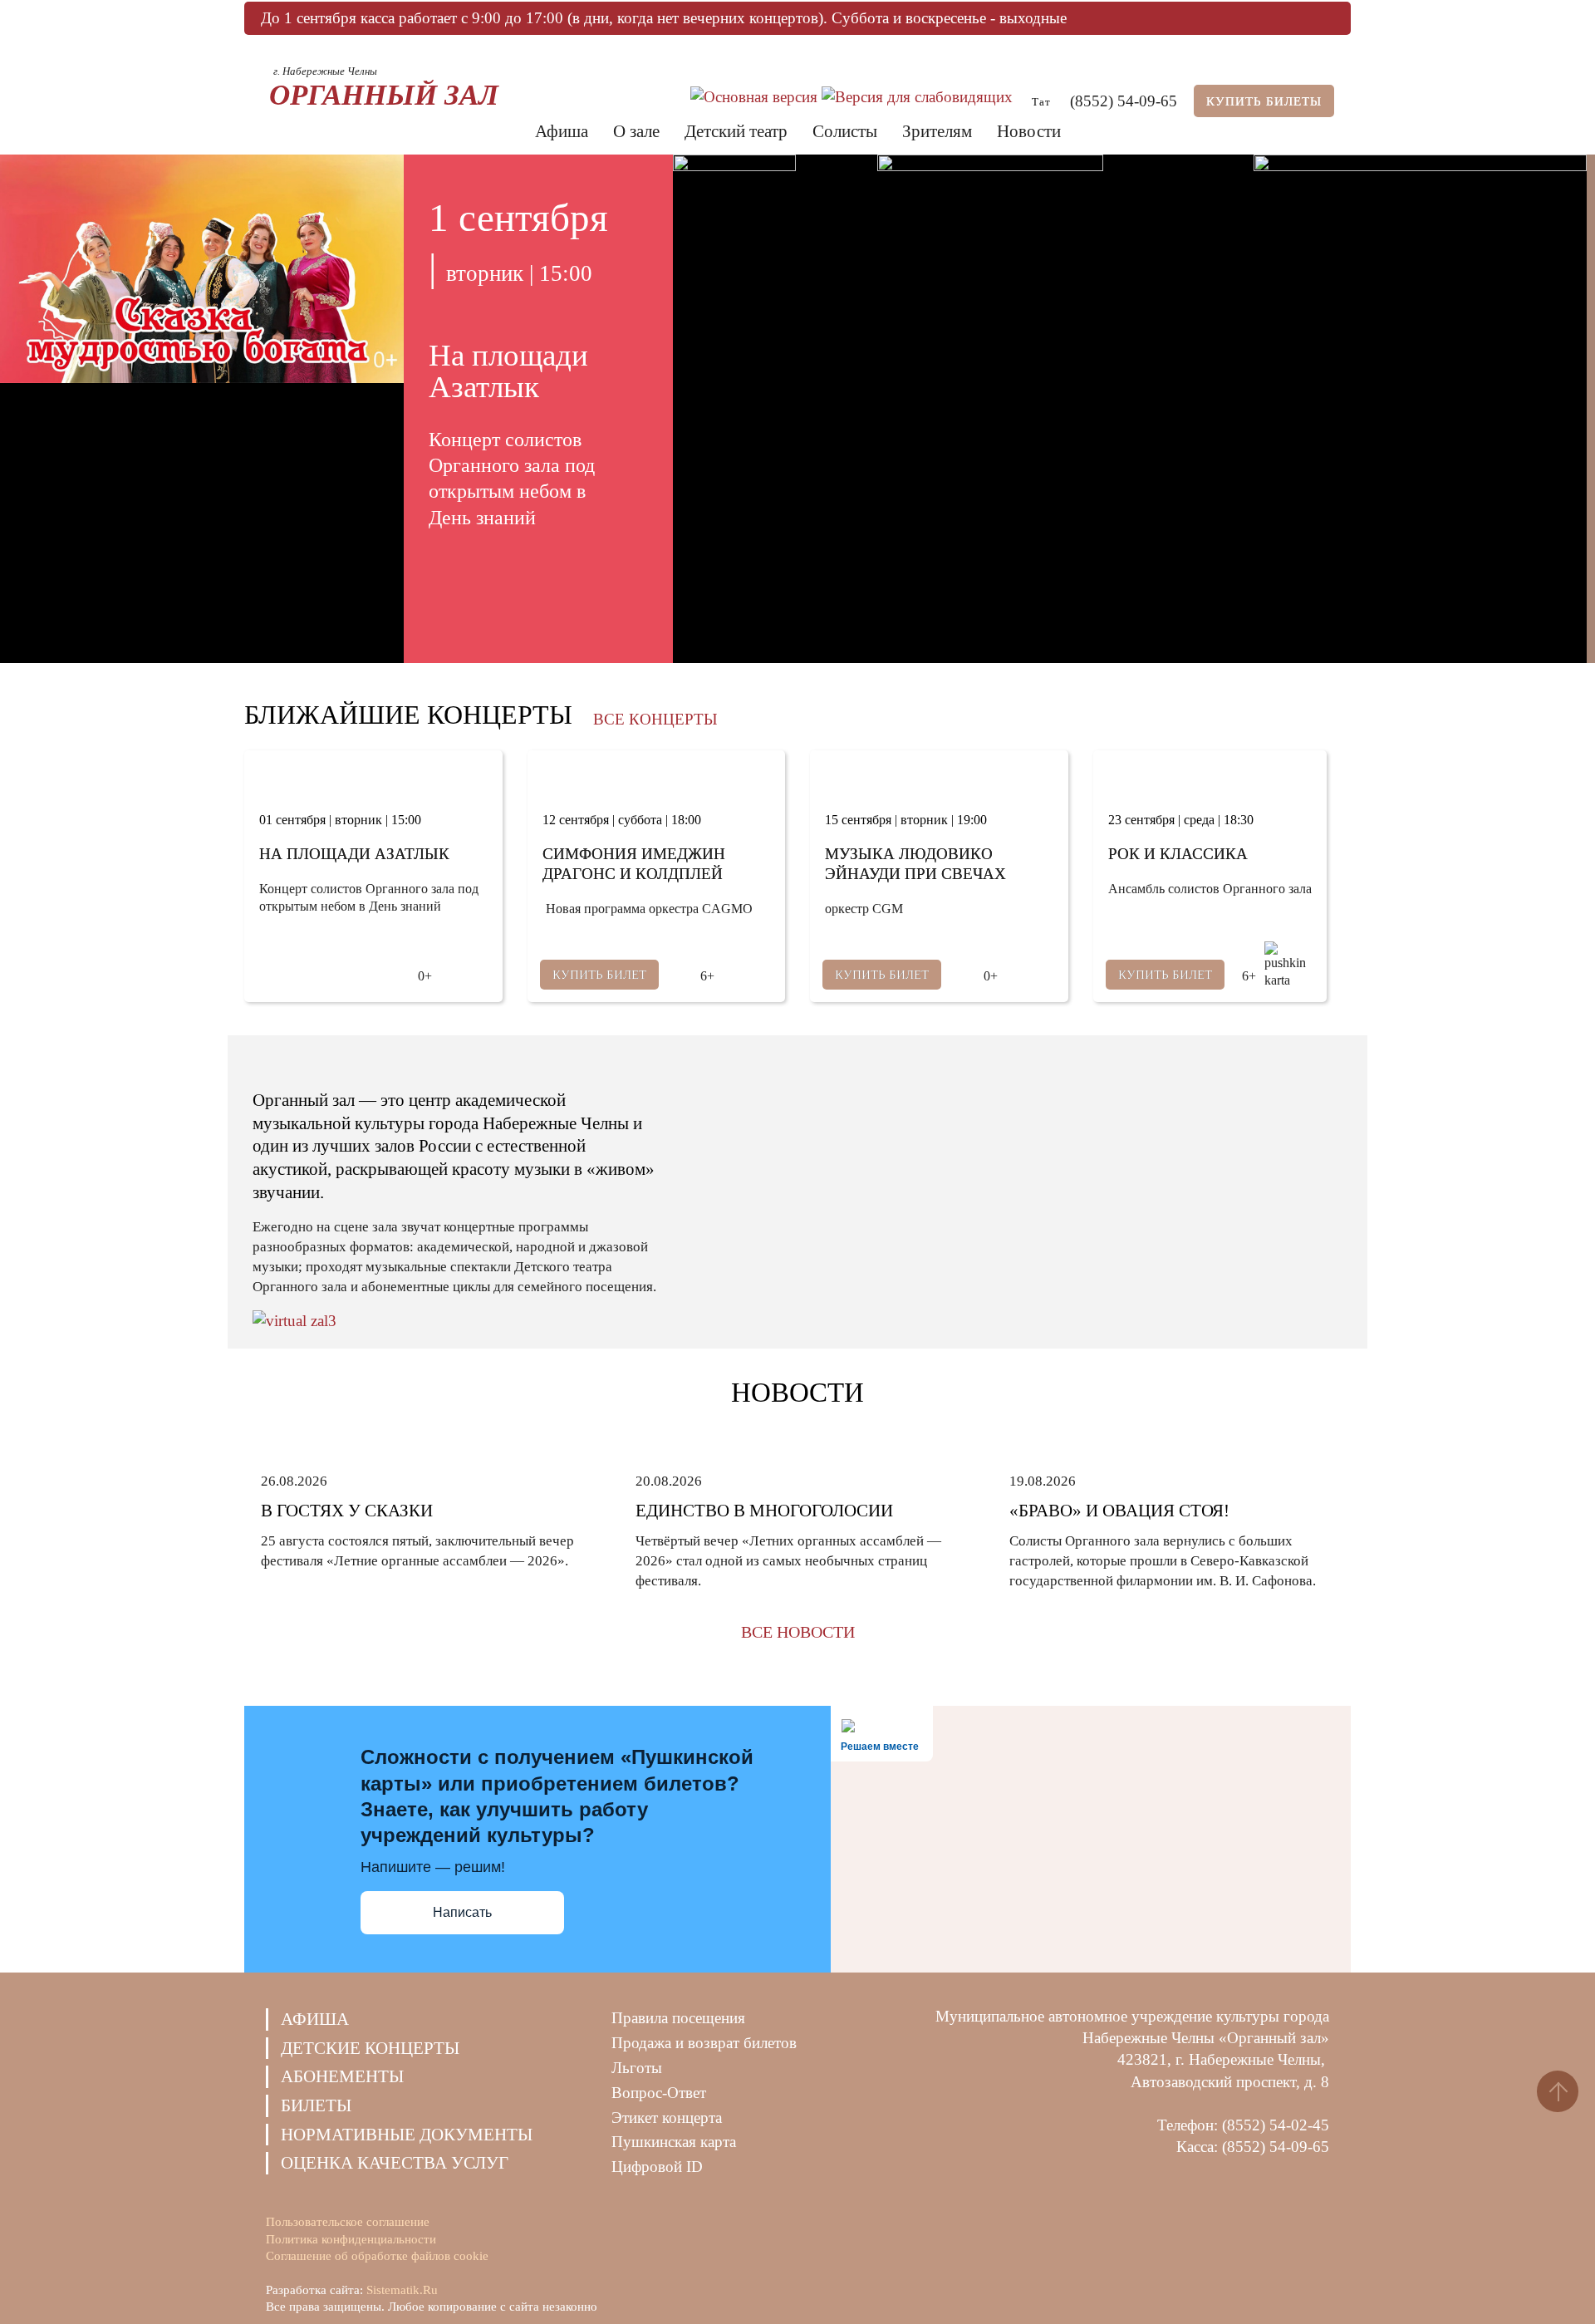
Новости (1029, 131)
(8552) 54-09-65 (1124, 101)
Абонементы (342, 2076)
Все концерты (655, 719)
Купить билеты (1264, 101)
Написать (462, 1912)
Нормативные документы (407, 2135)
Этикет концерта (667, 2118)
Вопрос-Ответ (659, 2093)
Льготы (637, 2068)
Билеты (316, 2105)
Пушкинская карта (674, 2142)
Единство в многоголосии (764, 1511)
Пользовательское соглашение (348, 2222)
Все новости (798, 1632)
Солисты (845, 131)
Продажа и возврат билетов (704, 2043)
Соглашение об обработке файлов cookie (377, 2256)
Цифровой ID (657, 2167)
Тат (1041, 101)
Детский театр (736, 131)
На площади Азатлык (354, 854)
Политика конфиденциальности (351, 2239)
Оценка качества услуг (395, 2163)
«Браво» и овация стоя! (1119, 1511)
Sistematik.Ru (402, 2290)
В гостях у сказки (347, 1511)
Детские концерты (370, 2048)
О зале (636, 131)
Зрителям (937, 131)
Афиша (562, 131)
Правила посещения (678, 2018)
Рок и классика (1178, 854)
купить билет (599, 975)
